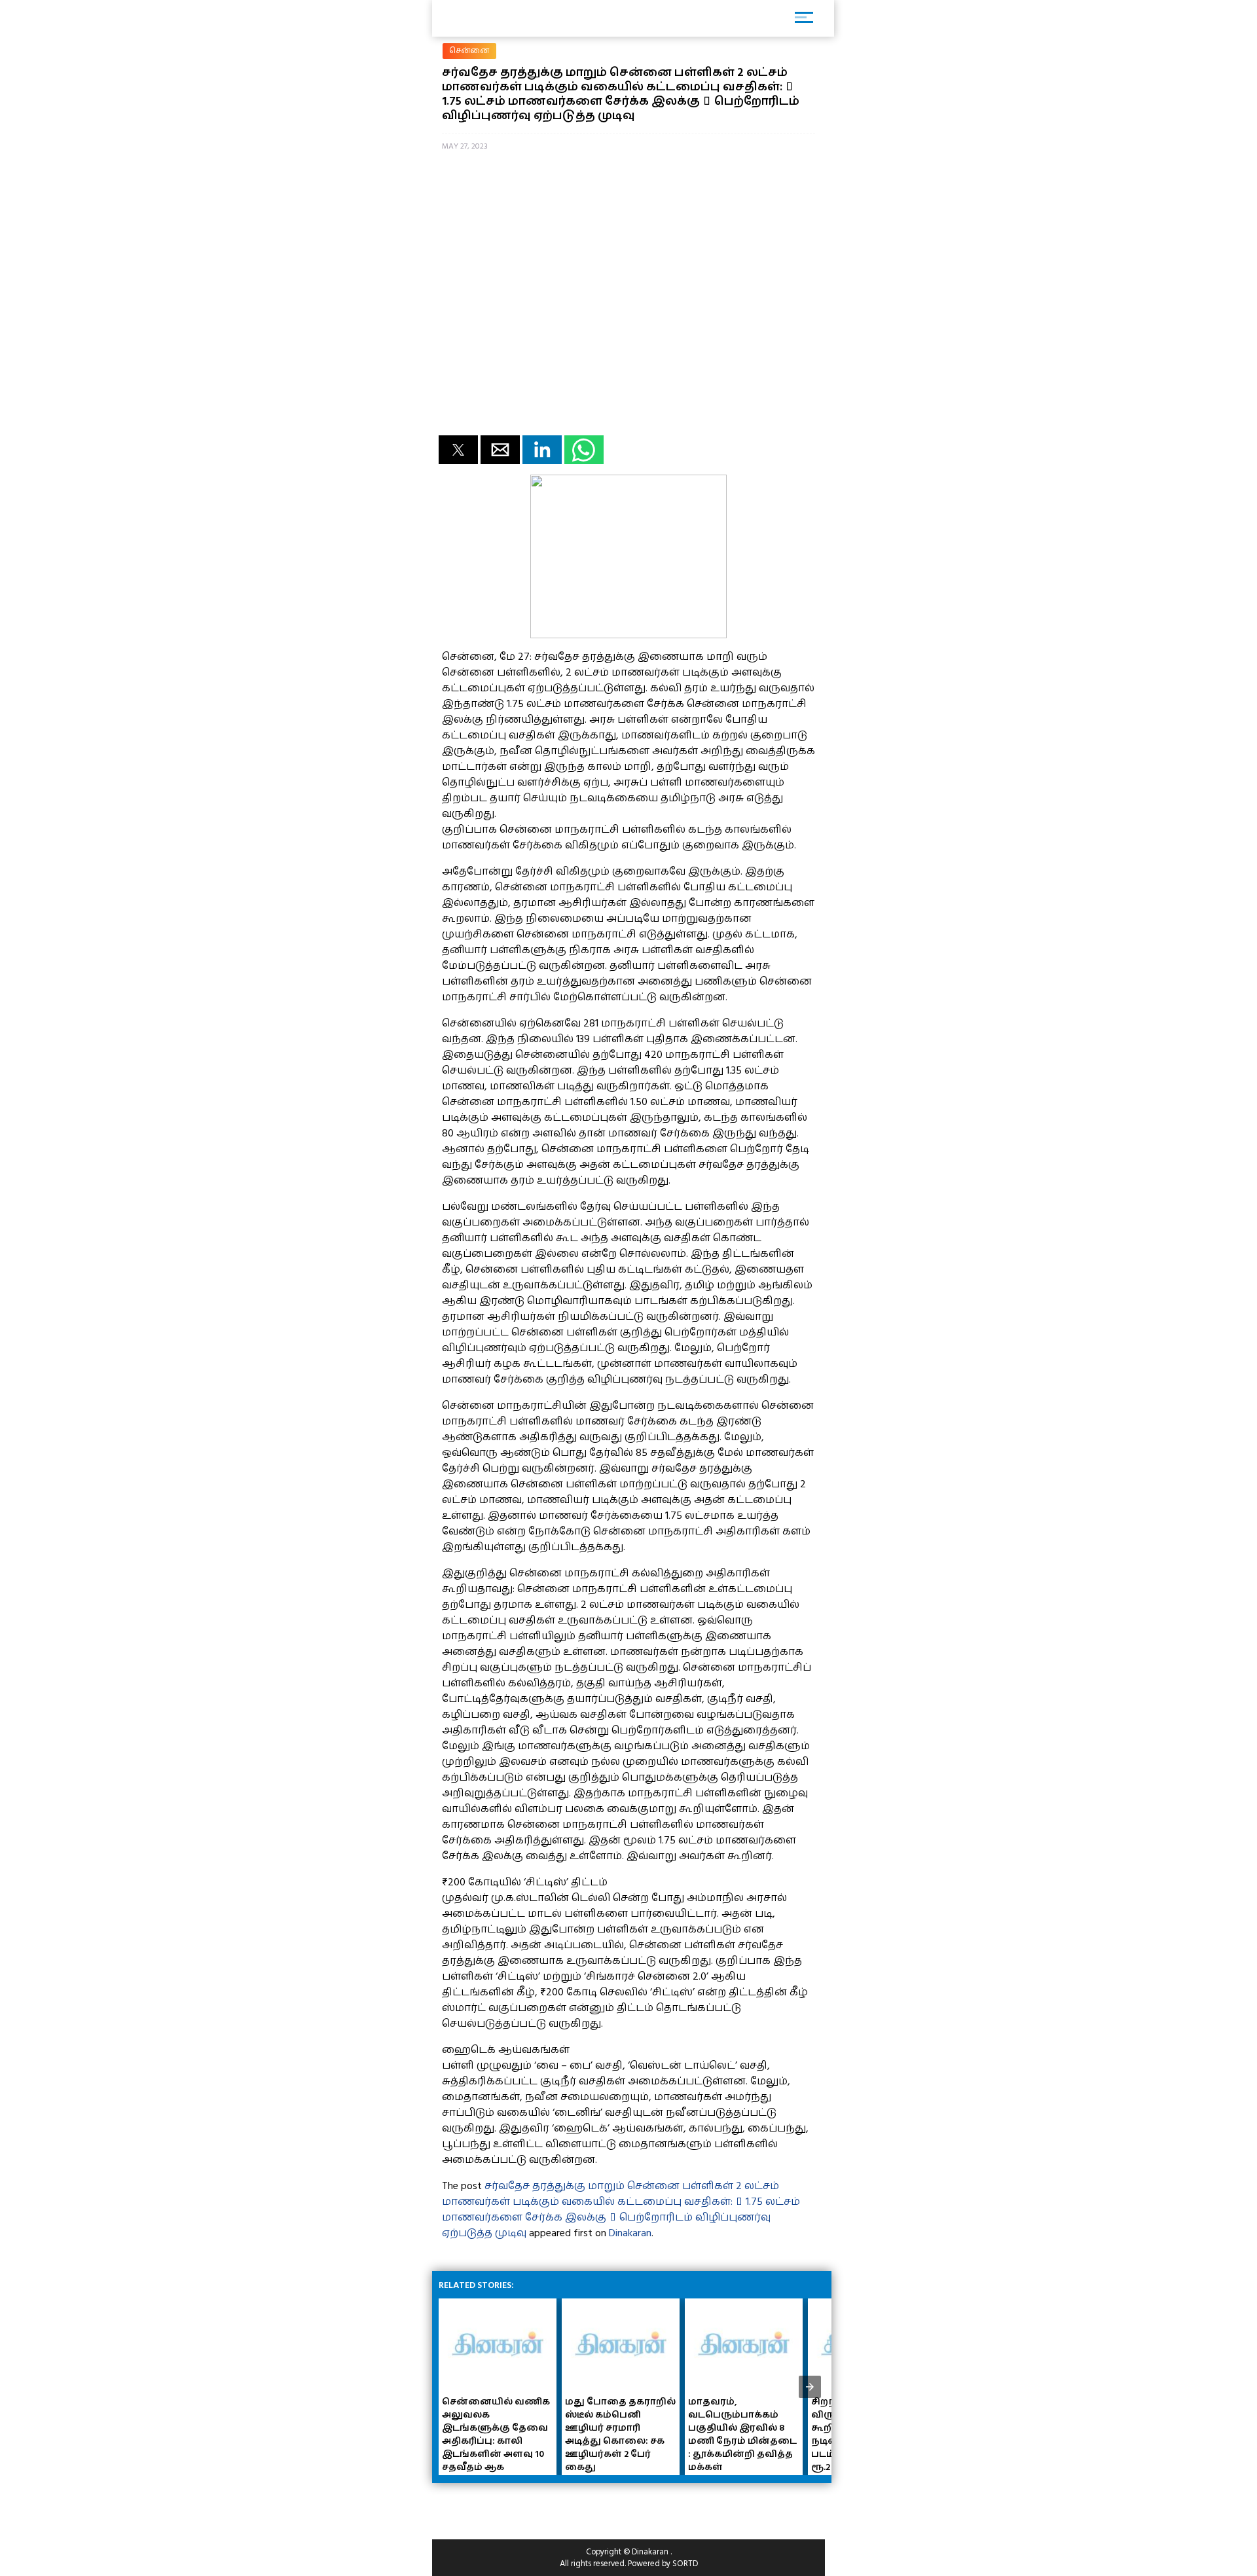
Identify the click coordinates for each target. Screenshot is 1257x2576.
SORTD (685, 2564)
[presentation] (810, 2387)
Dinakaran (630, 2233)
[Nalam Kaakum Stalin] (628, 635)
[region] (537, 2506)
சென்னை (469, 51)
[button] (458, 450)
